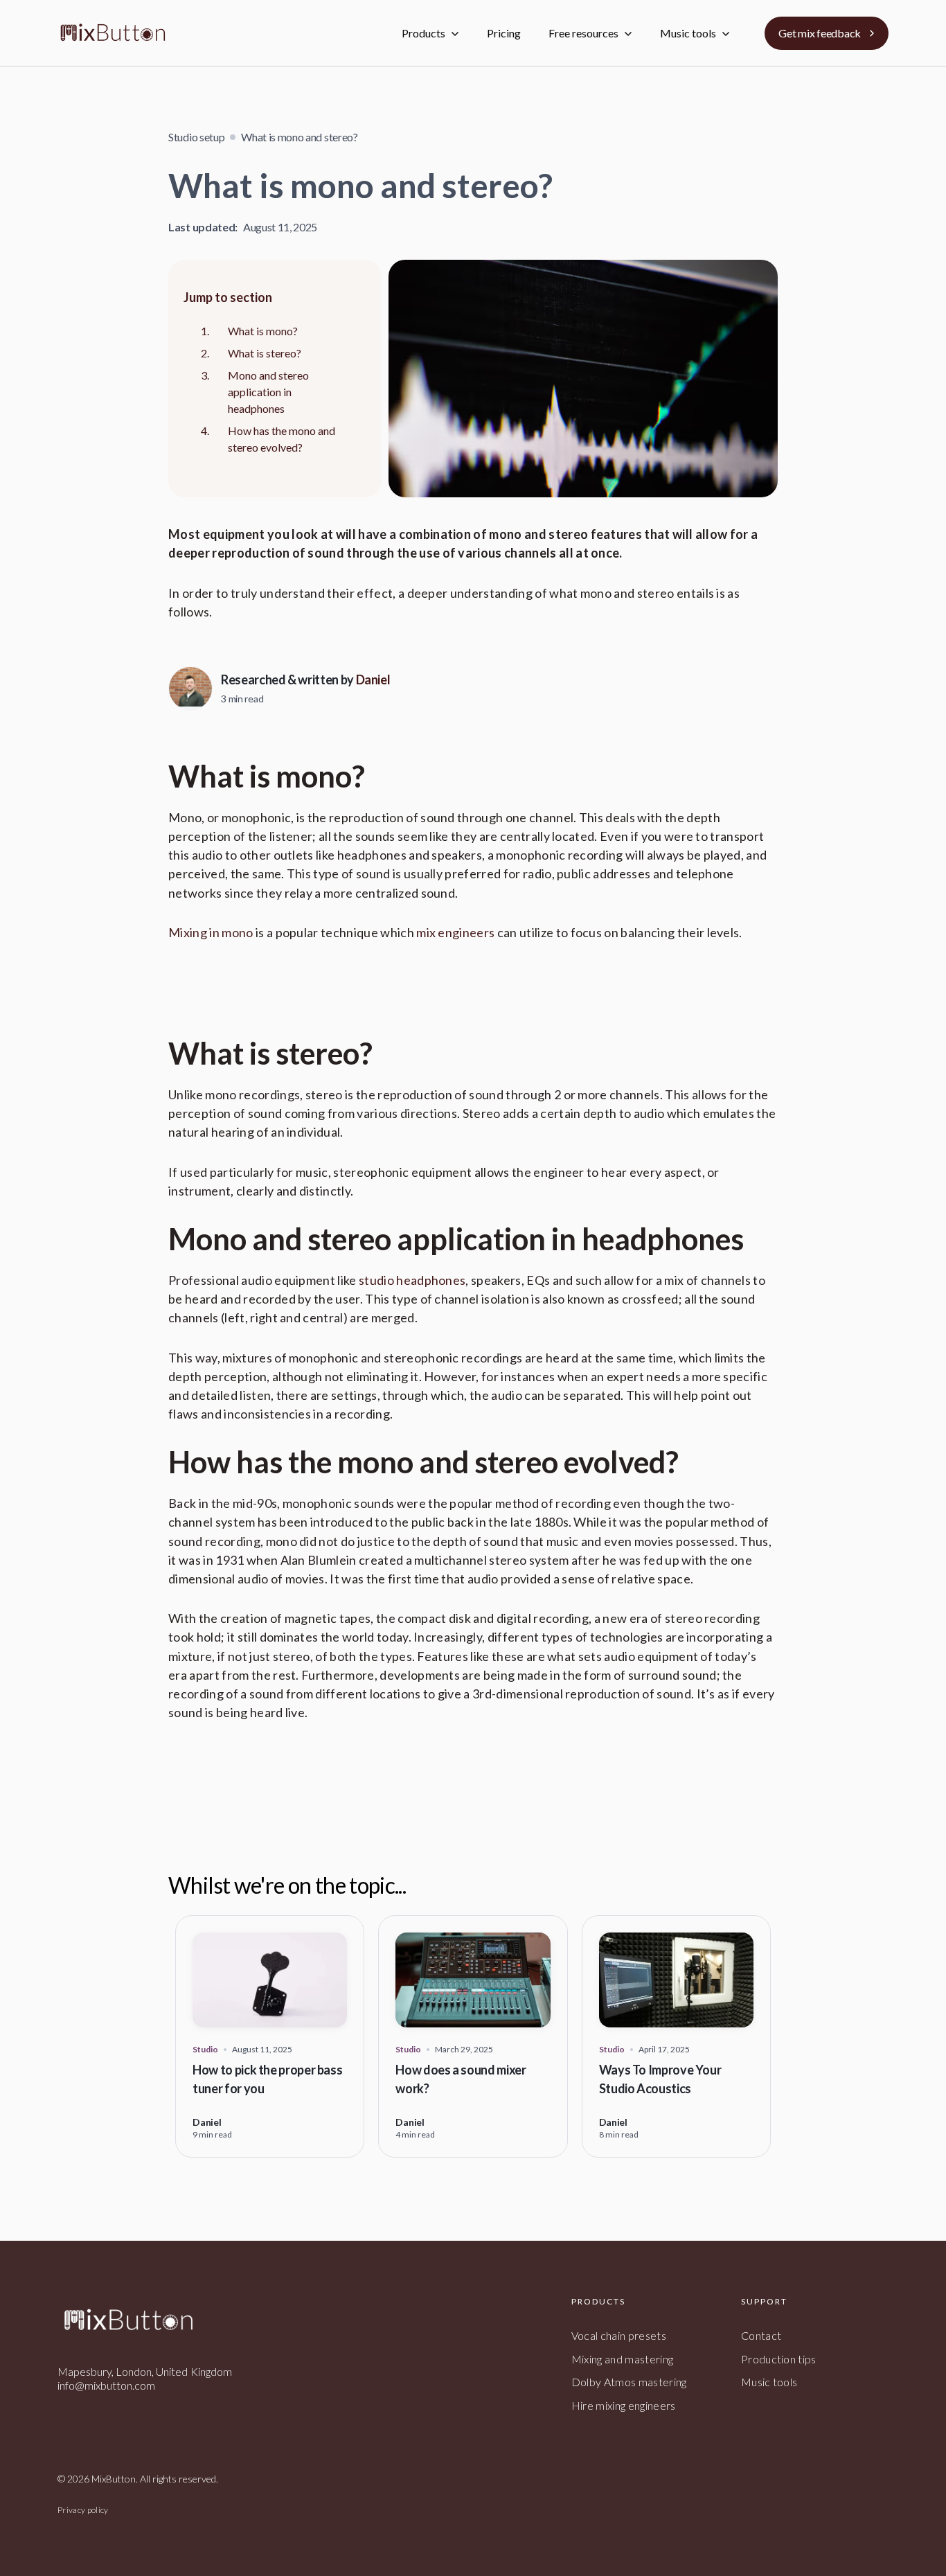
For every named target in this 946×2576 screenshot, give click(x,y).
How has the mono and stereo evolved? (282, 439)
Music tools (769, 2382)
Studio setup (196, 137)
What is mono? (263, 331)
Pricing (504, 33)
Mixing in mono (211, 932)
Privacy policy (83, 2510)
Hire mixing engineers (624, 2405)
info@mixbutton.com (106, 2385)
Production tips (779, 2359)
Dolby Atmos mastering (629, 2382)
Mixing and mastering (622, 2359)
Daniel (373, 679)
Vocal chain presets (619, 2335)
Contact (761, 2335)
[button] (430, 33)
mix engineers (455, 932)
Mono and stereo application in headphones (268, 392)
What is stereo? (265, 353)
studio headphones (412, 1280)
